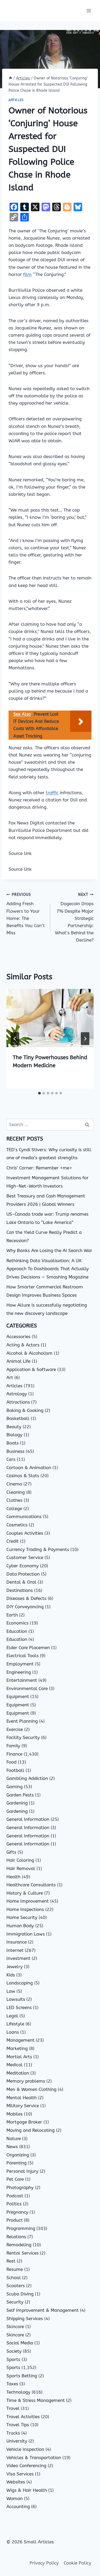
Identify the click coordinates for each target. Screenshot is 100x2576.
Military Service (23, 2106)
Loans (13, 2032)
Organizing (18, 2155)
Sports (13, 2359)
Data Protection (23, 1574)
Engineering (19, 1672)
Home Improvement (28, 1901)
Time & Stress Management (36, 2400)
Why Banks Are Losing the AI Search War (49, 1250)
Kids (11, 1975)
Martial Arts (19, 2057)
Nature (14, 2139)
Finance (14, 1754)
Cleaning (16, 1492)
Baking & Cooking (25, 1410)
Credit (13, 1541)
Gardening (17, 1803)
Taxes (12, 2384)
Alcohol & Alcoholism (29, 1353)
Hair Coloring (20, 1860)
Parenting (17, 2163)
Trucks (13, 2433)
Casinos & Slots (23, 1476)
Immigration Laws (26, 1934)
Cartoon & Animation (29, 1468)
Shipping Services (25, 2318)
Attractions (18, 1402)
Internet (15, 1950)
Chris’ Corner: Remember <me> (39, 1168)
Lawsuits (16, 1999)
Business (15, 1451)
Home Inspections (25, 1909)
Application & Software (31, 1369)
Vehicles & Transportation (34, 2458)
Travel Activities (23, 2417)
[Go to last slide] (15, 1039)
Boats (13, 1443)
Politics (14, 2204)
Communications (24, 1517)
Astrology (17, 1394)
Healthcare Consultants (31, 1885)
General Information (28, 1819)
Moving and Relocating (31, 2130)
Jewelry (15, 1967)
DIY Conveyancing (25, 1607)
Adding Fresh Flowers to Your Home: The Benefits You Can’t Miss (26, 914)
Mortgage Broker (24, 2122)
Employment (20, 1664)
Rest (11, 2261)
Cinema (14, 1484)
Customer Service (25, 1557)
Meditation (18, 2073)
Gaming (15, 1787)
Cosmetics (17, 1525)
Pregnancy (17, 2212)
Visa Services (20, 2474)
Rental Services (23, 2253)
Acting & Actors (23, 1345)
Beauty (14, 1427)
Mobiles (15, 2114)
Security (15, 2302)
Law (11, 1991)
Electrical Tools (23, 1656)
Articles (16, 100)
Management (20, 2040)
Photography (20, 2187)
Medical (15, 2065)
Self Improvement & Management (43, 2310)
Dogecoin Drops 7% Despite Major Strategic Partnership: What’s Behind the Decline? (74, 918)
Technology (18, 2392)
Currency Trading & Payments (38, 1549)
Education (17, 1631)
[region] (50, 2530)
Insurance (17, 1942)
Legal (12, 2016)
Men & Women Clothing (31, 2089)
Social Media (20, 2343)
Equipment (18, 1696)
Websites (16, 2482)
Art (10, 1377)
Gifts (11, 1852)
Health (13, 1877)
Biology (14, 1435)
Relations (16, 2237)
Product (15, 2220)
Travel (13, 2408)
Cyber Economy (23, 1566)
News (12, 2147)
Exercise (15, 1729)
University (17, 2441)
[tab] (39, 1093)
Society (14, 2351)
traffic (52, 793)
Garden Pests (20, 1795)
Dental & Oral (21, 1582)
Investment (18, 1958)
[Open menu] (89, 11)
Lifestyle (15, 2024)
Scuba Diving (20, 2294)
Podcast (15, 2196)
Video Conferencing (26, 2466)
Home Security (22, 1917)
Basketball (18, 1418)
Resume (15, 2269)
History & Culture (25, 1893)
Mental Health (22, 2098)
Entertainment (22, 1680)
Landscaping (20, 1983)
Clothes (14, 1500)
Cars (11, 1459)
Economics (17, 1623)
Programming (21, 2228)
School (14, 2278)
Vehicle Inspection (25, 2449)
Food (11, 1762)
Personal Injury (22, 2171)
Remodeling (19, 2245)
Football (15, 1770)
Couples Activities (25, 1533)
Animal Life (18, 1361)
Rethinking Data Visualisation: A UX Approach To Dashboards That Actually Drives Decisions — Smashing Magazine (48, 1269)
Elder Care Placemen (28, 1648)
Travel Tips (18, 2425)
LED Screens (19, 2007)
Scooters (16, 2286)
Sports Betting (22, 2376)
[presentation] (50, 1018)
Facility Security (23, 1737)
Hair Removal (21, 1868)
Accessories (18, 1337)
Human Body (20, 1926)
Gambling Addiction (27, 1778)
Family (13, 1746)
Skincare (15, 2327)
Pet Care (15, 2179)
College (14, 1508)
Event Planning (22, 1721)
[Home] (10, 78)
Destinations (20, 1590)
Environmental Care (27, 1688)
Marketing (17, 2048)
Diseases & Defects (26, 1598)
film (27, 274)
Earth (12, 1615)
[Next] (85, 1039)
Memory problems (26, 2081)
